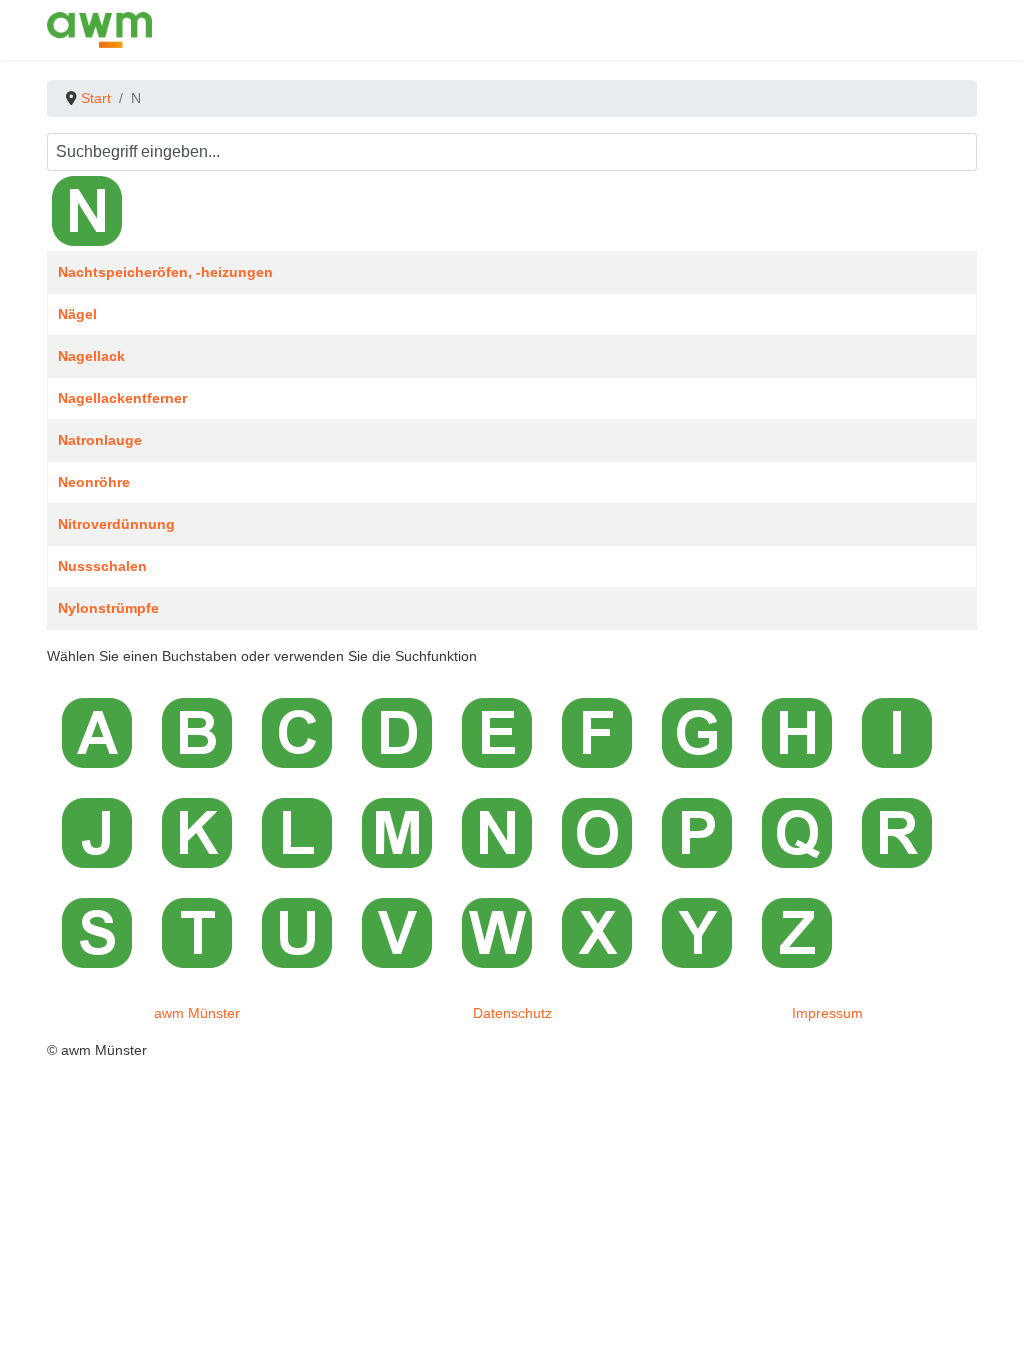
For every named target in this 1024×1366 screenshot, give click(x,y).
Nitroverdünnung (116, 524)
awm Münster (197, 1013)
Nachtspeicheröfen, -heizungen (165, 272)
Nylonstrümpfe (108, 608)
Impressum (827, 1013)
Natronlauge (100, 440)
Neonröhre (94, 482)
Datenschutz (512, 1013)
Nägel (77, 314)
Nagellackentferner (122, 398)
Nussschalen (102, 566)
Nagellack (91, 356)
